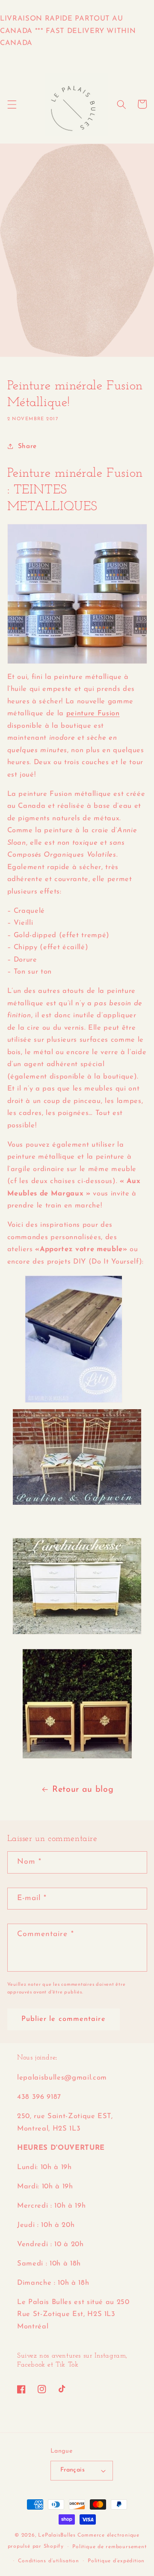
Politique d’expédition (116, 2561)
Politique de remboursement (109, 2547)
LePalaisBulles (57, 2535)
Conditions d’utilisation (48, 2561)
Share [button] (27, 446)
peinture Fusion (93, 714)
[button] (12, 104)
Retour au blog (83, 1790)
